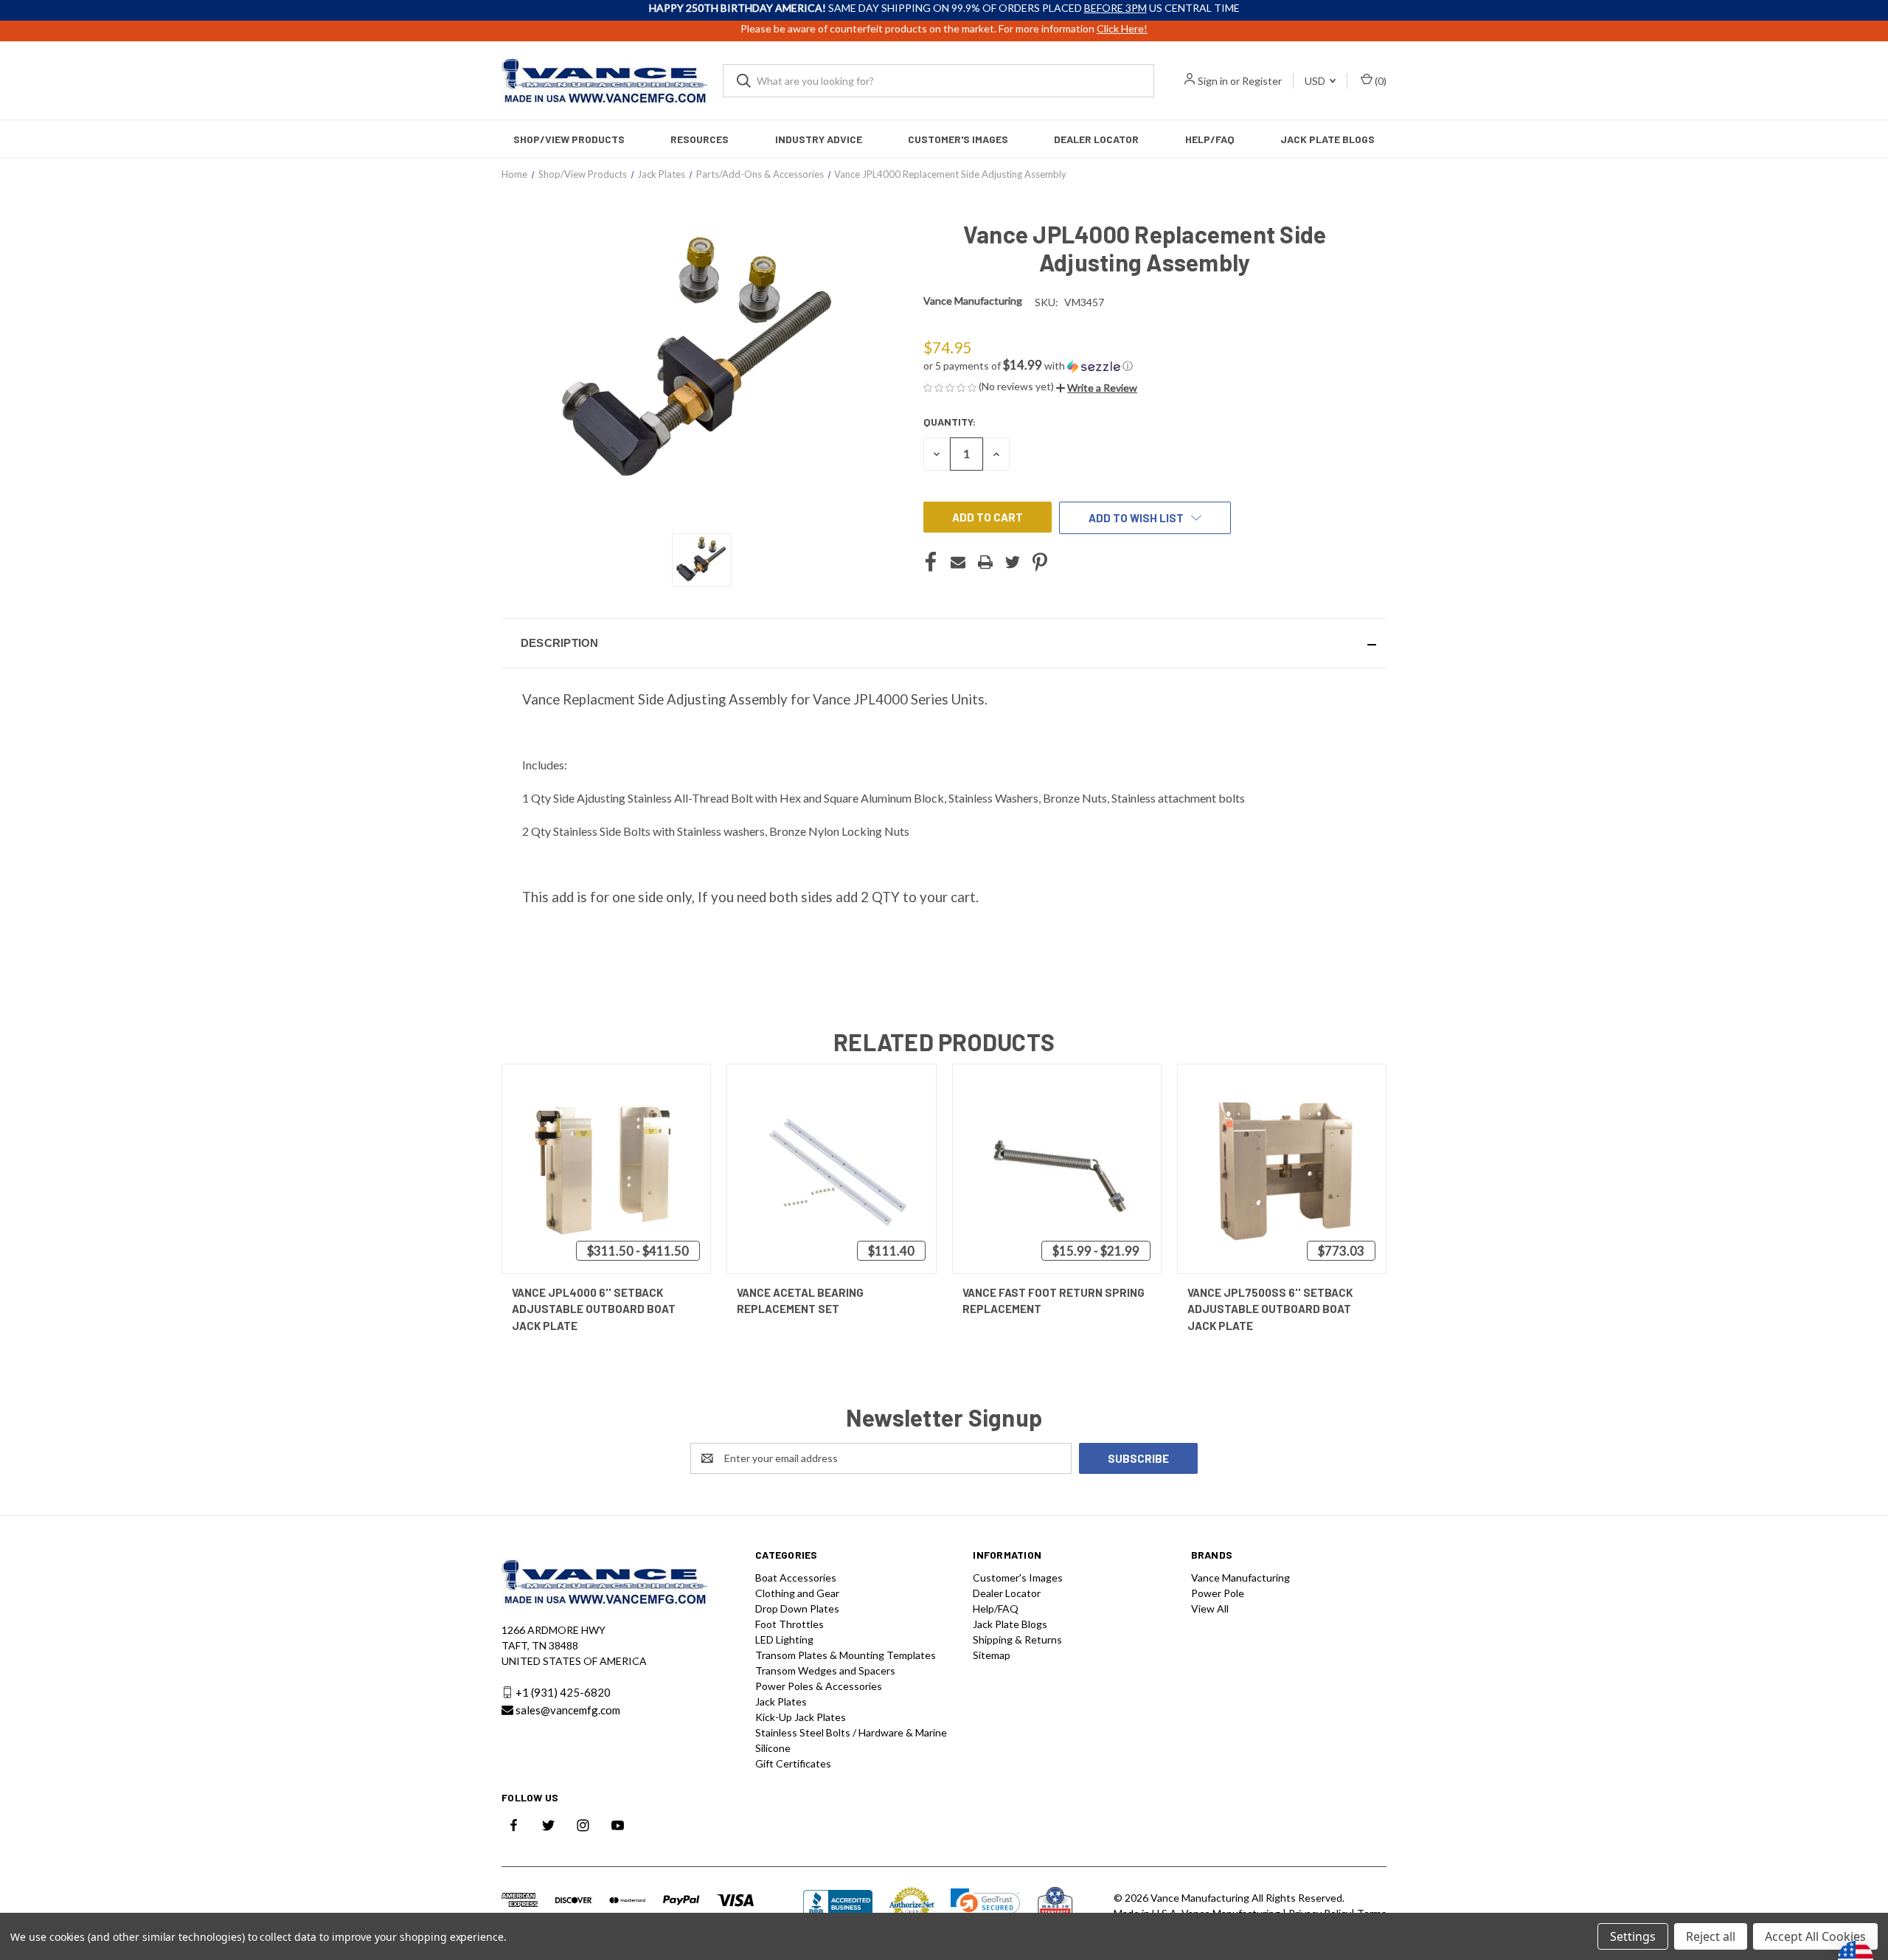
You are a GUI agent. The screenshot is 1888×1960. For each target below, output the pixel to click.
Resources (700, 139)
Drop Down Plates (797, 1608)
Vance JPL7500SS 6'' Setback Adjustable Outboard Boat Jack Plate (1270, 1309)
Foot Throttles (789, 1624)
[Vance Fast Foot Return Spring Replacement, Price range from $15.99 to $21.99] (1057, 1169)
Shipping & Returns (1017, 1639)
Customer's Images (958, 139)
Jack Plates (781, 1701)
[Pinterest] (1040, 562)
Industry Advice (819, 139)
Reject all (1711, 1936)
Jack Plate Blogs (1327, 139)
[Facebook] (931, 562)
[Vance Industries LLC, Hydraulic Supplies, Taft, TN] (838, 1906)
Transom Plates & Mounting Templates (846, 1655)
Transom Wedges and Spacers (825, 1670)
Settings (1633, 1936)
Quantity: (950, 422)
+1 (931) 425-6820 (563, 1692)
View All (1210, 1608)
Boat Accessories (796, 1578)
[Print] (985, 562)
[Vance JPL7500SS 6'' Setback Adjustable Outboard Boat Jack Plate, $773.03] (1282, 1169)
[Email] (958, 562)
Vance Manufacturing (1240, 1578)
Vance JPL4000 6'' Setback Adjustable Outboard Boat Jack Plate (594, 1309)
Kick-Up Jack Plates (801, 1717)
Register (1262, 81)
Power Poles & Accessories (819, 1686)
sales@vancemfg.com (568, 1710)
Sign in (1213, 81)
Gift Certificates (793, 1763)
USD (1316, 81)
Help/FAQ (1210, 139)
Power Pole (1218, 1593)
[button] (1145, 366)
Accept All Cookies (1815, 1936)
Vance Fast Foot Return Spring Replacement (1054, 1301)
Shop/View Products (569, 139)
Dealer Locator (1096, 139)
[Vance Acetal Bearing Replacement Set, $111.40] (831, 1169)
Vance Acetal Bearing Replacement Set (800, 1301)
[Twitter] (1013, 562)
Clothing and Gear (797, 1593)
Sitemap (992, 1655)
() (1379, 81)
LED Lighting (784, 1639)
